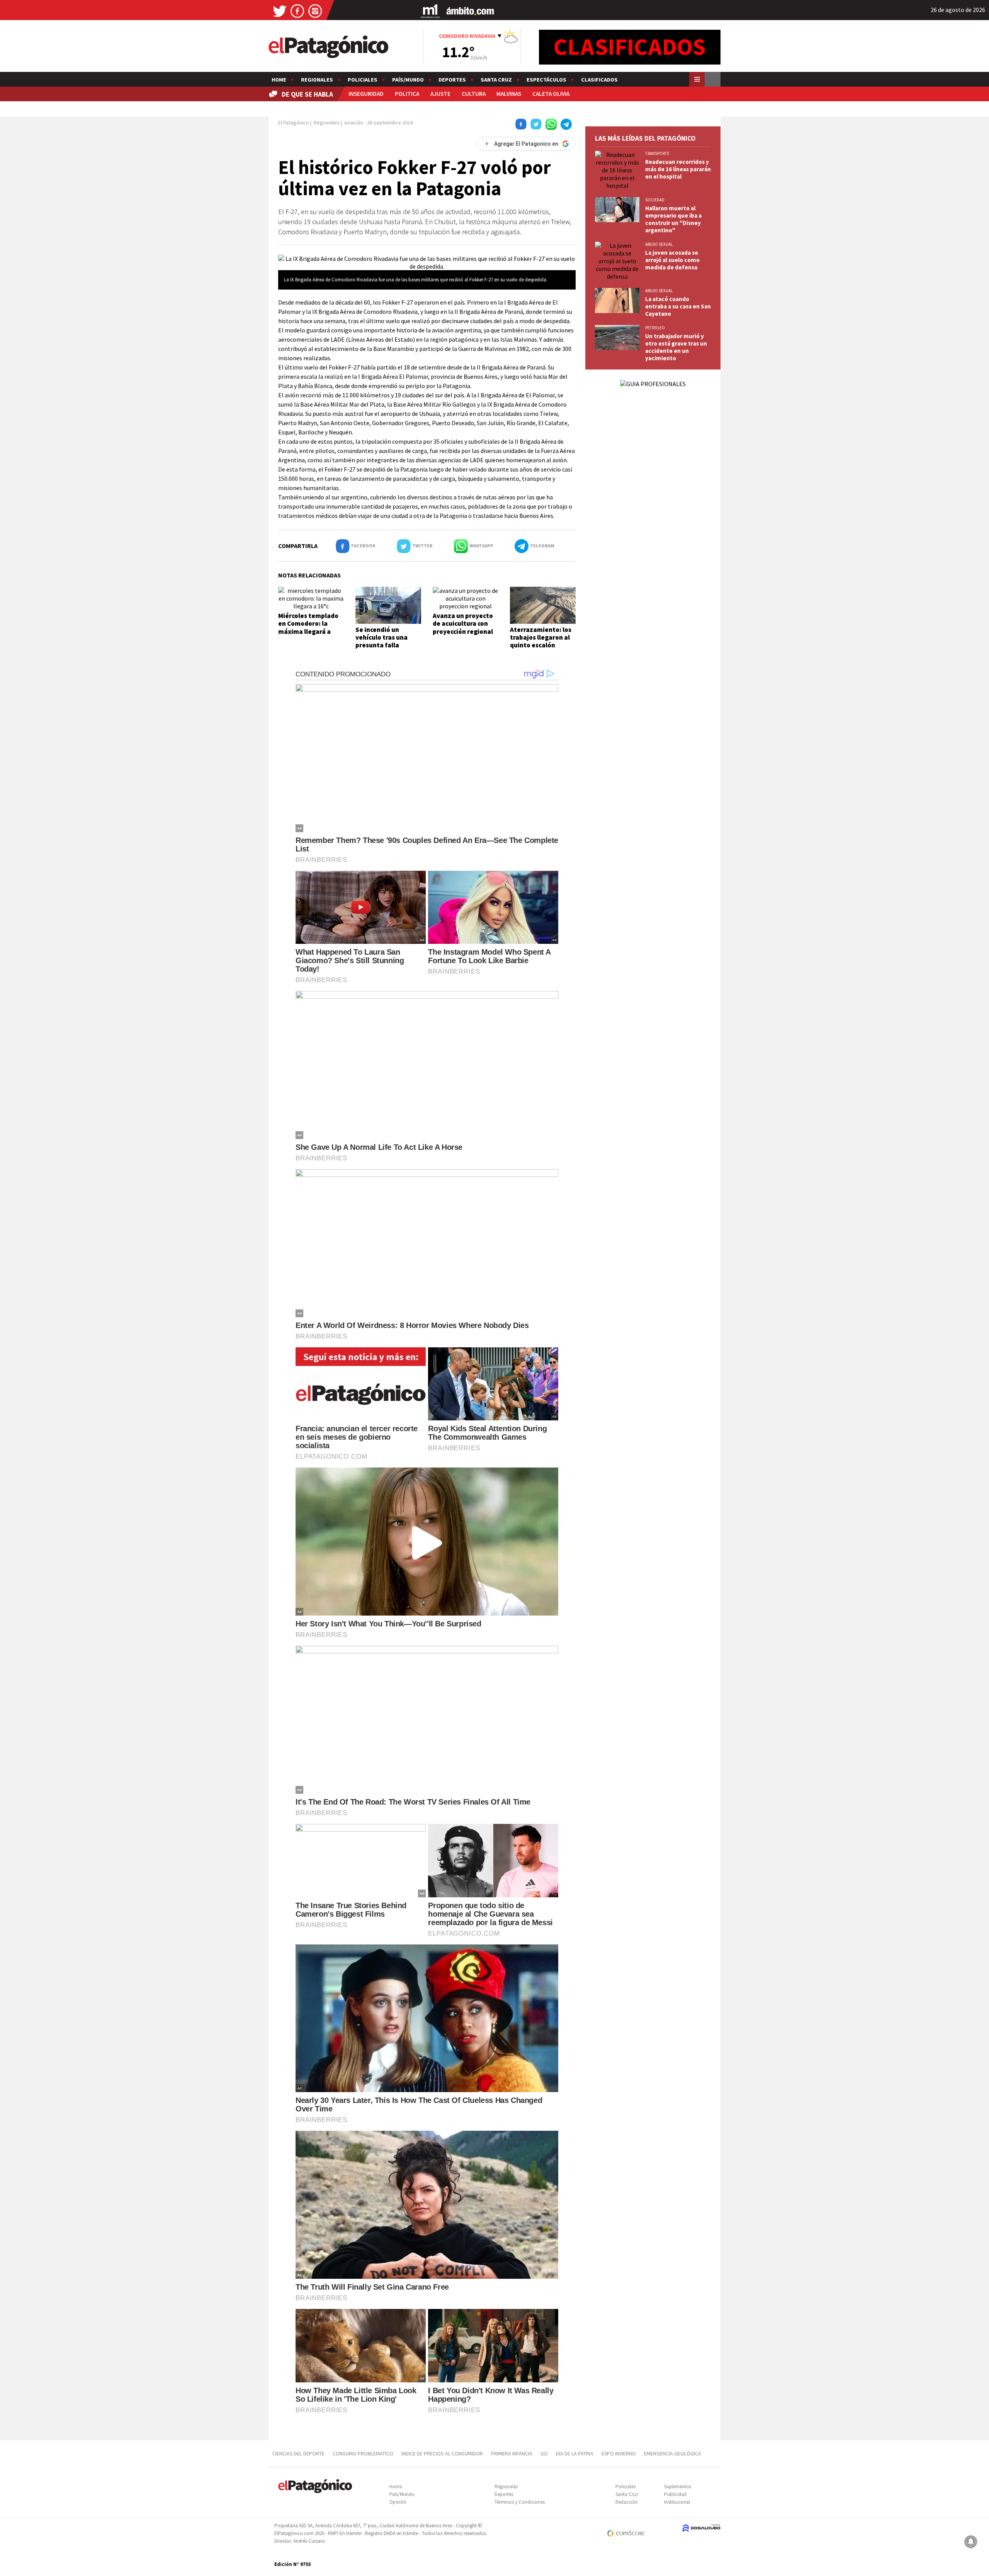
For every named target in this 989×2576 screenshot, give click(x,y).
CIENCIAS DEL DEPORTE (298, 2453)
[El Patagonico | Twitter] (280, 11)
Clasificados (599, 80)
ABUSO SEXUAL (659, 244)
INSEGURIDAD (366, 94)
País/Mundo (408, 80)
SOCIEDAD (655, 200)
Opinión (398, 2502)
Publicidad (675, 2494)
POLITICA (407, 94)
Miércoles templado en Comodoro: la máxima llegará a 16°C (308, 627)
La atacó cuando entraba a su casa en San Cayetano (678, 306)
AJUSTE (440, 94)
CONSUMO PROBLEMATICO (363, 2453)
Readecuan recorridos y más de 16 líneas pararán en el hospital (678, 169)
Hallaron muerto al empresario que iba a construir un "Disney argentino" (673, 219)
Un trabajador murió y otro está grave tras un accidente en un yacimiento (676, 347)
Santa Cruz (496, 80)
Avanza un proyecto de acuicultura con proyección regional (463, 624)
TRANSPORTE (657, 153)
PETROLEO (655, 328)
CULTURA (474, 94)
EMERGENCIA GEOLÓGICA (673, 2453)
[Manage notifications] (971, 2542)
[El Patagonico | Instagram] (315, 11)
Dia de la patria (575, 2453)
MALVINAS (509, 94)
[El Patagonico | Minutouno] (430, 11)
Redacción (627, 2502)
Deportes (452, 80)
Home (279, 80)
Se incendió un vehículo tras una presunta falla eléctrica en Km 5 (381, 641)
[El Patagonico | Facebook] (297, 11)
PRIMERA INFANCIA (512, 2453)
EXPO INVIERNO (619, 2453)
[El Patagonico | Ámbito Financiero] (470, 11)
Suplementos (678, 2487)
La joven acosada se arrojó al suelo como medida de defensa (672, 260)
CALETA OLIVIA (551, 94)
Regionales (317, 80)
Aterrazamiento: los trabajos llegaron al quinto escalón (541, 638)
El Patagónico (294, 123)
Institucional (677, 2502)
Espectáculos (546, 80)
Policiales (363, 80)
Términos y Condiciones (520, 2502)
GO (544, 2453)
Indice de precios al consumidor (442, 2453)
